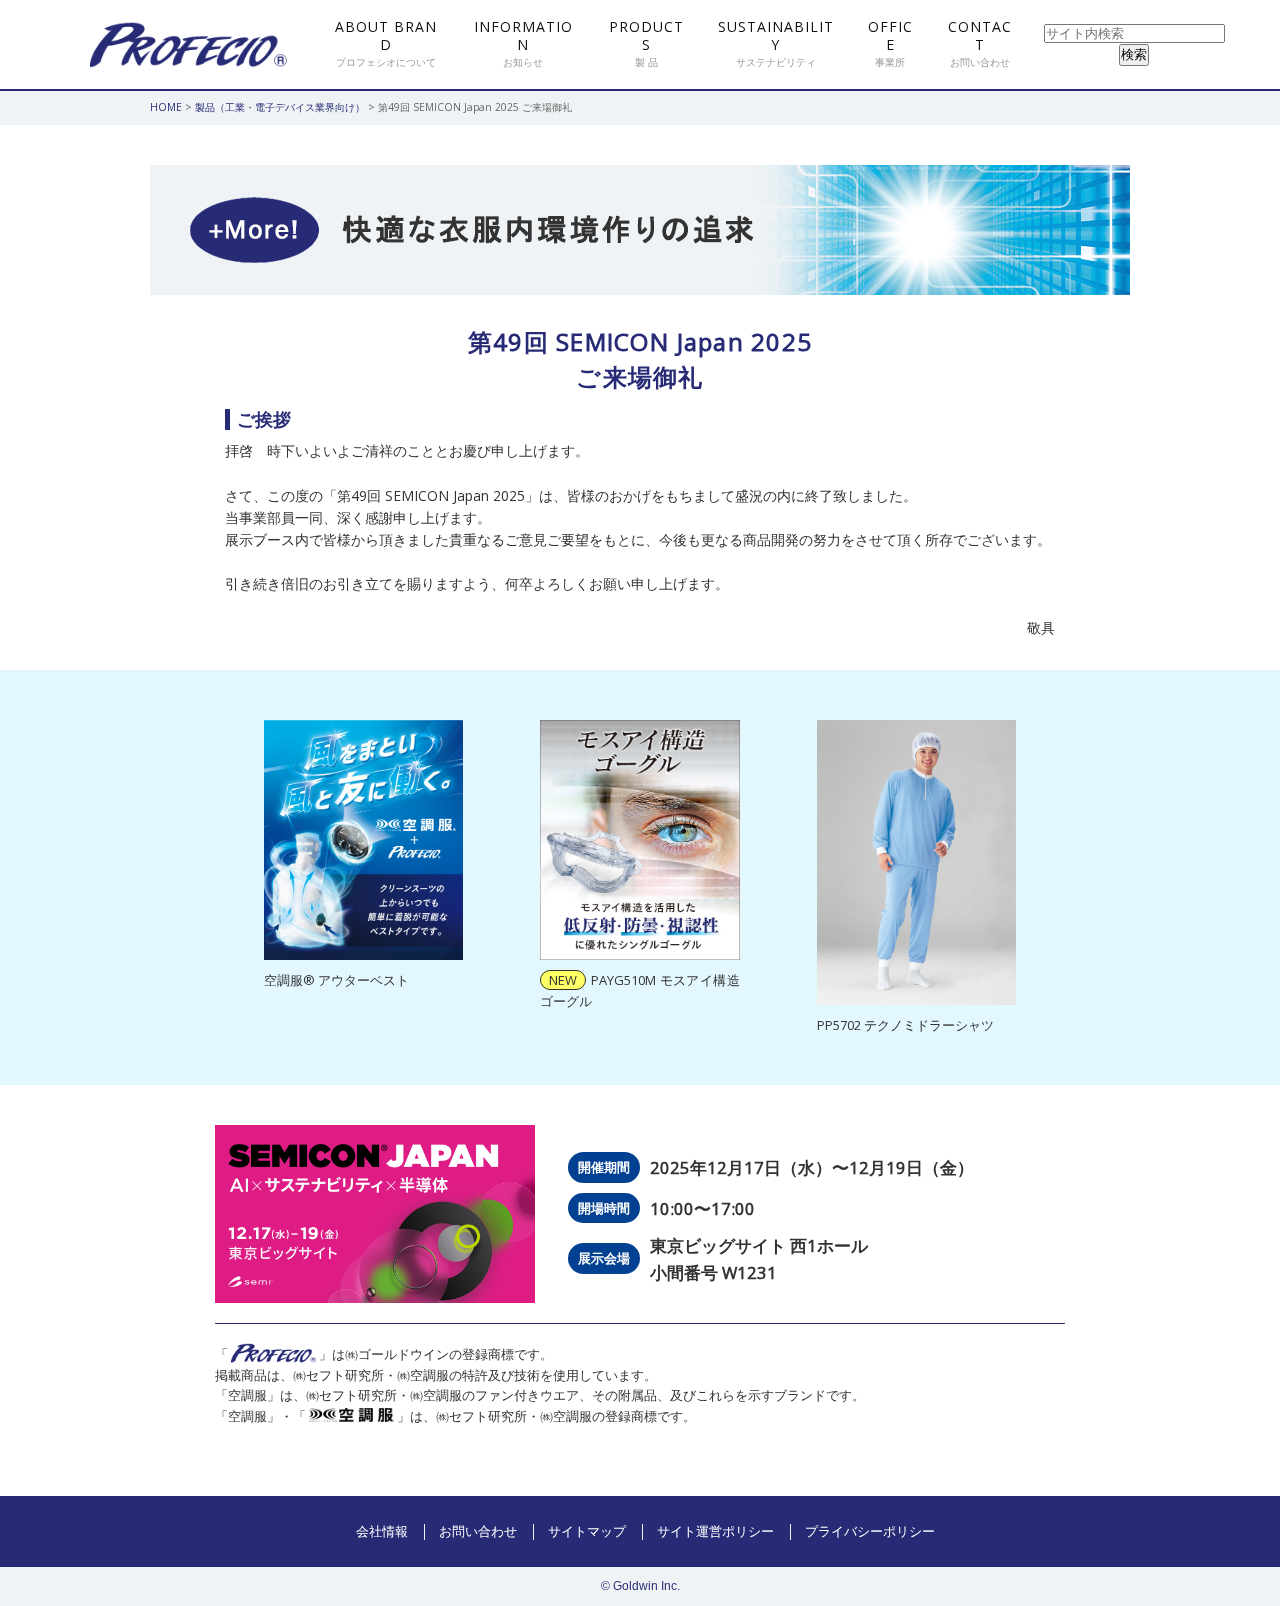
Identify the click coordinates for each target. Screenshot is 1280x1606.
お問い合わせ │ (488, 1531)
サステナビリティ (776, 43)
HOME (166, 107)
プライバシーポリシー (870, 1531)
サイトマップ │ (597, 1531)
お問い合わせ (980, 43)
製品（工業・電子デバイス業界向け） (280, 107)
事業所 (890, 43)
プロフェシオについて (386, 43)
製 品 (646, 43)
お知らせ (523, 43)
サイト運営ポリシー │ (726, 1531)
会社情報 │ (392, 1531)
